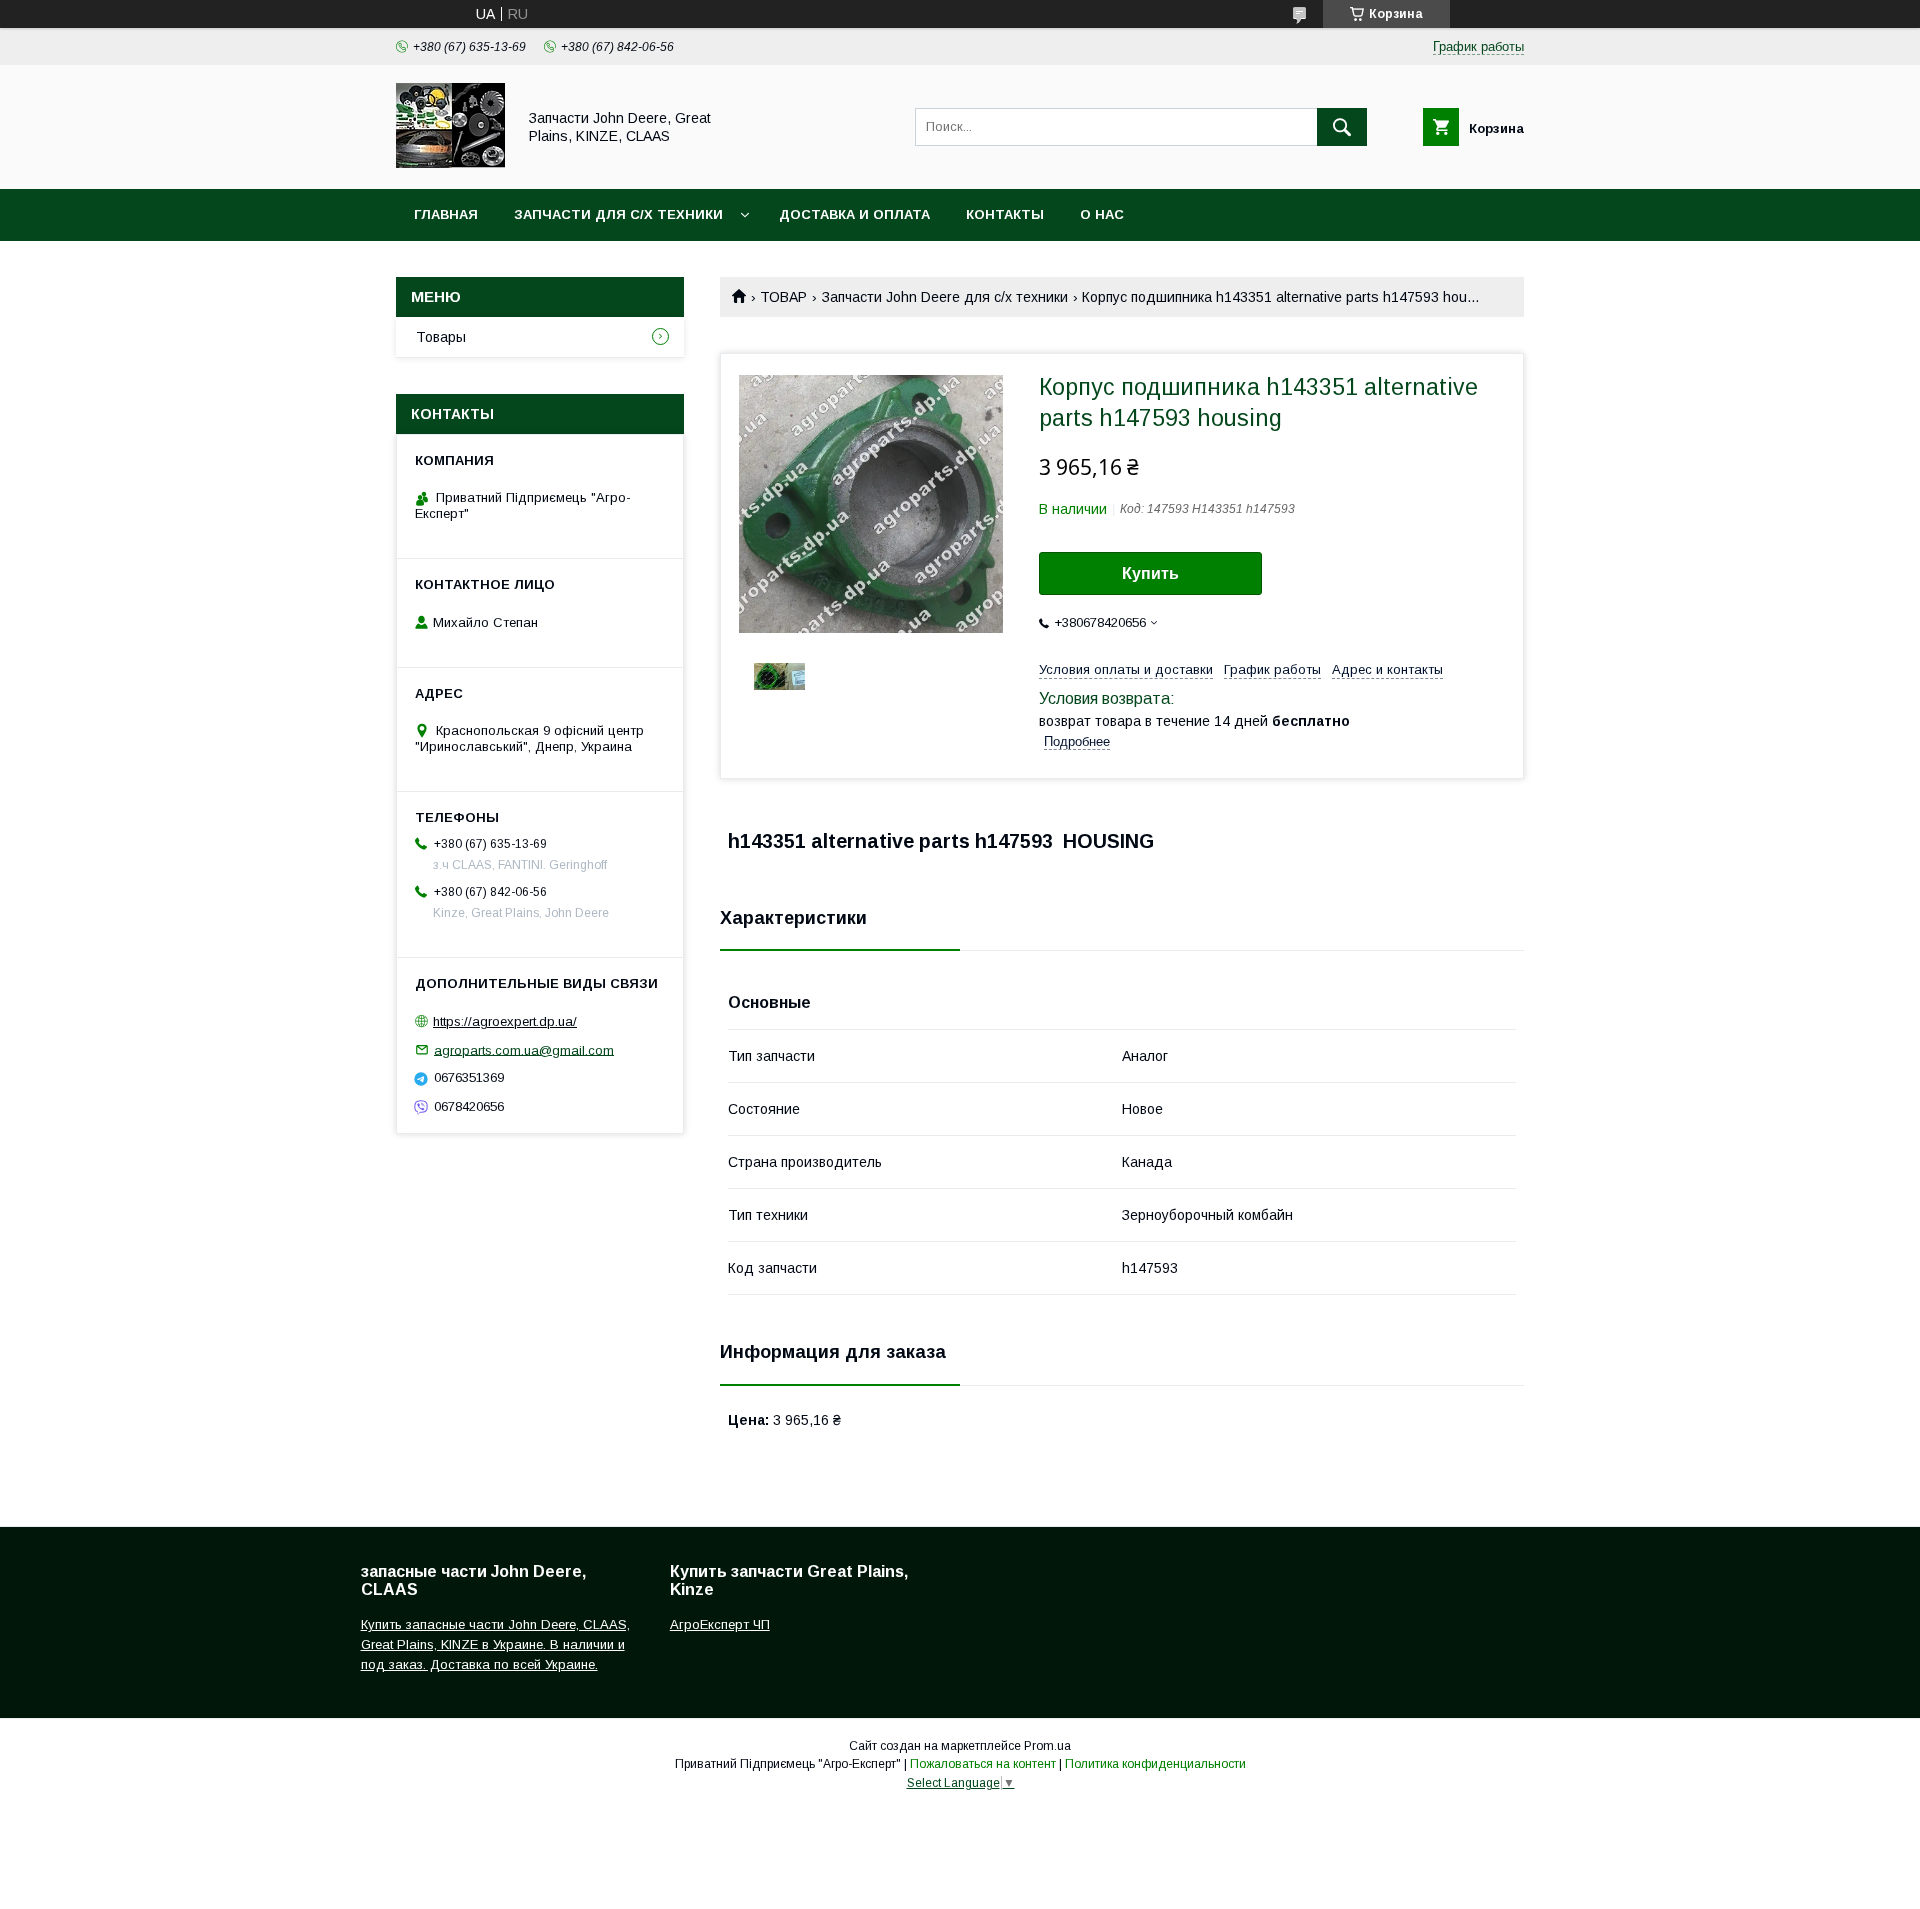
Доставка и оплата (854, 214)
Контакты (1005, 214)
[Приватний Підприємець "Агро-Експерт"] (450, 163)
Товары (441, 337)
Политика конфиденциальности (1155, 1764)
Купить (1150, 573)
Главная (446, 214)
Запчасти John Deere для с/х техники (945, 297)
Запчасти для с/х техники (618, 214)
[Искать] (1342, 127)
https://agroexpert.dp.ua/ (505, 1021)
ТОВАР (783, 297)
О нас (1102, 214)
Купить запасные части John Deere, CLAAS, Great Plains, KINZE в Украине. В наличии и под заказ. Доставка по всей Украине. (495, 1644)
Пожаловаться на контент (983, 1764)
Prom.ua (1047, 1746)
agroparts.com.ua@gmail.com (524, 1049)
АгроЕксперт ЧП (720, 1624)
